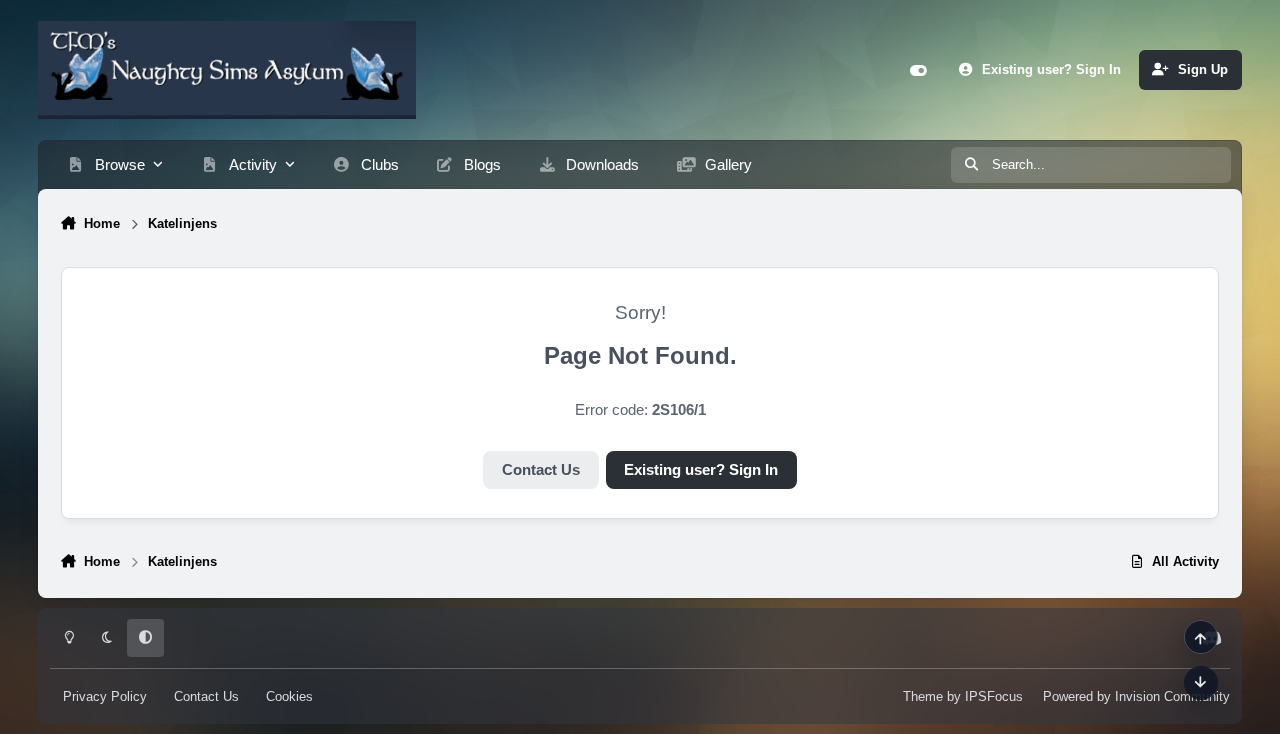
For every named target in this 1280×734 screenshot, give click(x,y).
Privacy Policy (105, 696)
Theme (923, 696)
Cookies (289, 696)
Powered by (1136, 696)
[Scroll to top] (1201, 637)
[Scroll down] (1201, 683)
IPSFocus (994, 696)
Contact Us (541, 470)
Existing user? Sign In (701, 470)
